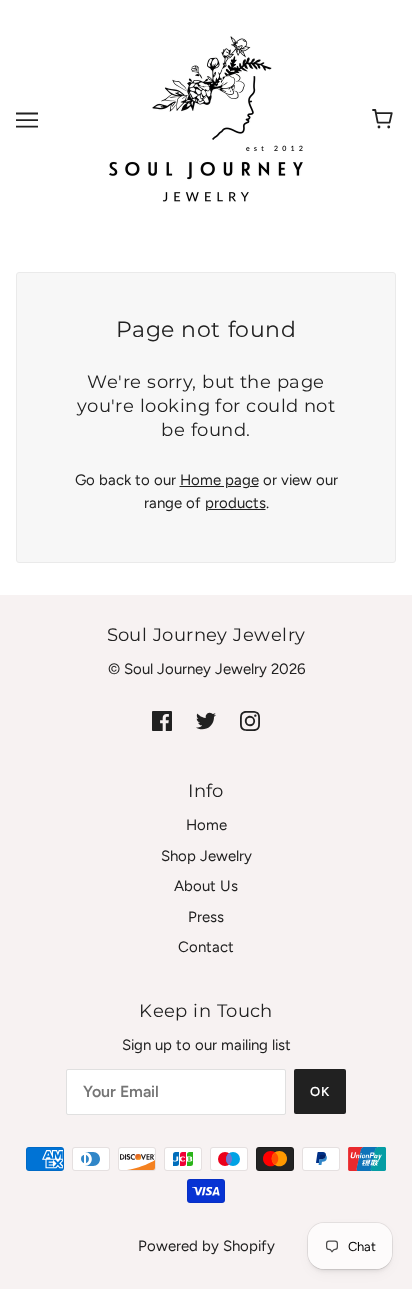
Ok (320, 1091)
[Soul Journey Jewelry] (206, 119)
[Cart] (385, 120)
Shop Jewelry (206, 856)
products (235, 503)
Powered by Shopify (206, 1246)
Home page (219, 480)
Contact (206, 947)
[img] (162, 720)
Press (206, 917)
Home (206, 825)
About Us (206, 886)
